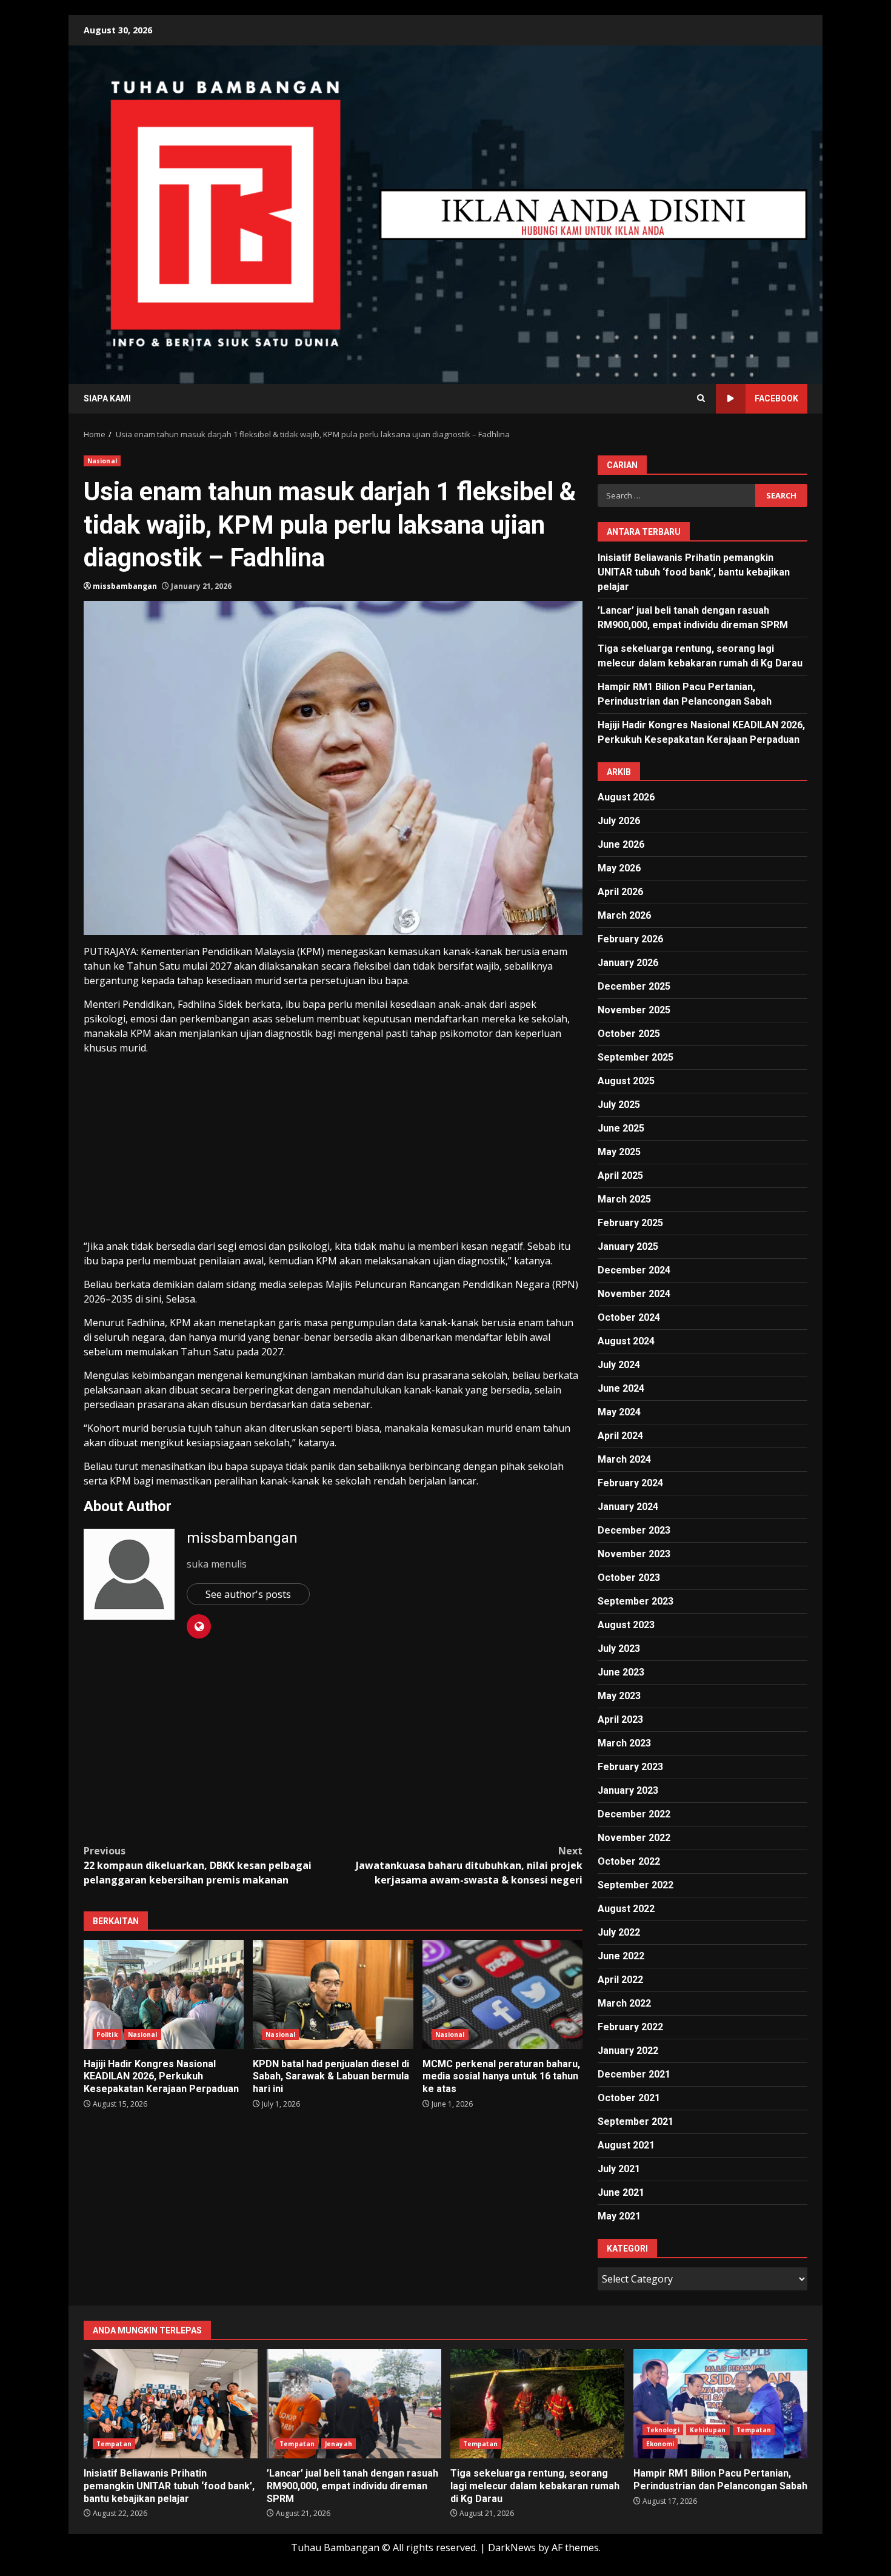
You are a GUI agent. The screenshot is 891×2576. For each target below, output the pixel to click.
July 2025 (619, 1105)
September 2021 (636, 2122)
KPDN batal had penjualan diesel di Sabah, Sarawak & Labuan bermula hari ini (333, 1994)
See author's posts (248, 1594)
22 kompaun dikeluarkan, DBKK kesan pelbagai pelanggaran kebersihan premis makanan (198, 1865)
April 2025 (620, 1176)
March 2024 (624, 1459)
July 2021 (619, 2169)
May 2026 (619, 868)
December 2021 (634, 2074)
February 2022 (630, 2027)
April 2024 (620, 1436)
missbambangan (125, 586)
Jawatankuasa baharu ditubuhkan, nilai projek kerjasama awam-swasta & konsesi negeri (469, 1865)
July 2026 (619, 821)
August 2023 (626, 1625)
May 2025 (619, 1152)
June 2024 (621, 1388)
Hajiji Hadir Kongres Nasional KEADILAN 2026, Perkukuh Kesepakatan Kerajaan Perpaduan (164, 1994)
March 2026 (624, 915)
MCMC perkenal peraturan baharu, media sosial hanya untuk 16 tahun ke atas (502, 1994)
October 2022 (629, 1861)
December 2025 (634, 986)
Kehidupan (708, 2430)
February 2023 (630, 1767)
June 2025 (621, 1128)
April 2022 (620, 1980)
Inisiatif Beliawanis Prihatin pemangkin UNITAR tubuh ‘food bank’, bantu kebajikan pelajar (694, 572)
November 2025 (634, 1010)
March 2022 (624, 2003)
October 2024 (629, 1317)
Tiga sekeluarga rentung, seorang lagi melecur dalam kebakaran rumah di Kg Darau (537, 2404)
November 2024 (634, 1294)
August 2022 (626, 1909)
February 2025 (630, 1223)
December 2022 (634, 1814)
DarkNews (512, 2547)
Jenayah (339, 2444)
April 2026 (620, 892)
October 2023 (629, 1578)
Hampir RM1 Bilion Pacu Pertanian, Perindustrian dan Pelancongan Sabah (720, 2404)
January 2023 (628, 1790)
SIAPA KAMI (107, 398)
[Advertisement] (593, 213)
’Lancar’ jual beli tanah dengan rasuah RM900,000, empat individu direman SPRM (354, 2404)
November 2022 (634, 1838)
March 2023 (624, 1743)
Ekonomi (660, 2444)
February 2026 (630, 939)
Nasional (102, 461)
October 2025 (629, 1034)
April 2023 (620, 1719)
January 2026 (628, 963)
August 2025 (626, 1081)
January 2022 (628, 2051)
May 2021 (619, 2216)
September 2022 (636, 1885)
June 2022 (621, 1956)
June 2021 (621, 2192)
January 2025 (628, 1246)
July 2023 (619, 1649)
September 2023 (636, 1601)
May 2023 (619, 1696)
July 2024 (619, 1365)
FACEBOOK (776, 398)
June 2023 (621, 1672)
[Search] (701, 398)
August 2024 (626, 1341)
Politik (107, 2034)
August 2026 (626, 797)
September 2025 (636, 1057)
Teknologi (663, 2430)
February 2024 (630, 1483)
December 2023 (634, 1530)
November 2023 (634, 1554)
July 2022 (619, 1932)
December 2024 (634, 1270)
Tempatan (114, 2444)
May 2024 (619, 1412)
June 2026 (621, 844)
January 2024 (628, 1507)
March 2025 (624, 1199)
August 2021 (626, 2145)
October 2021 (629, 2098)
